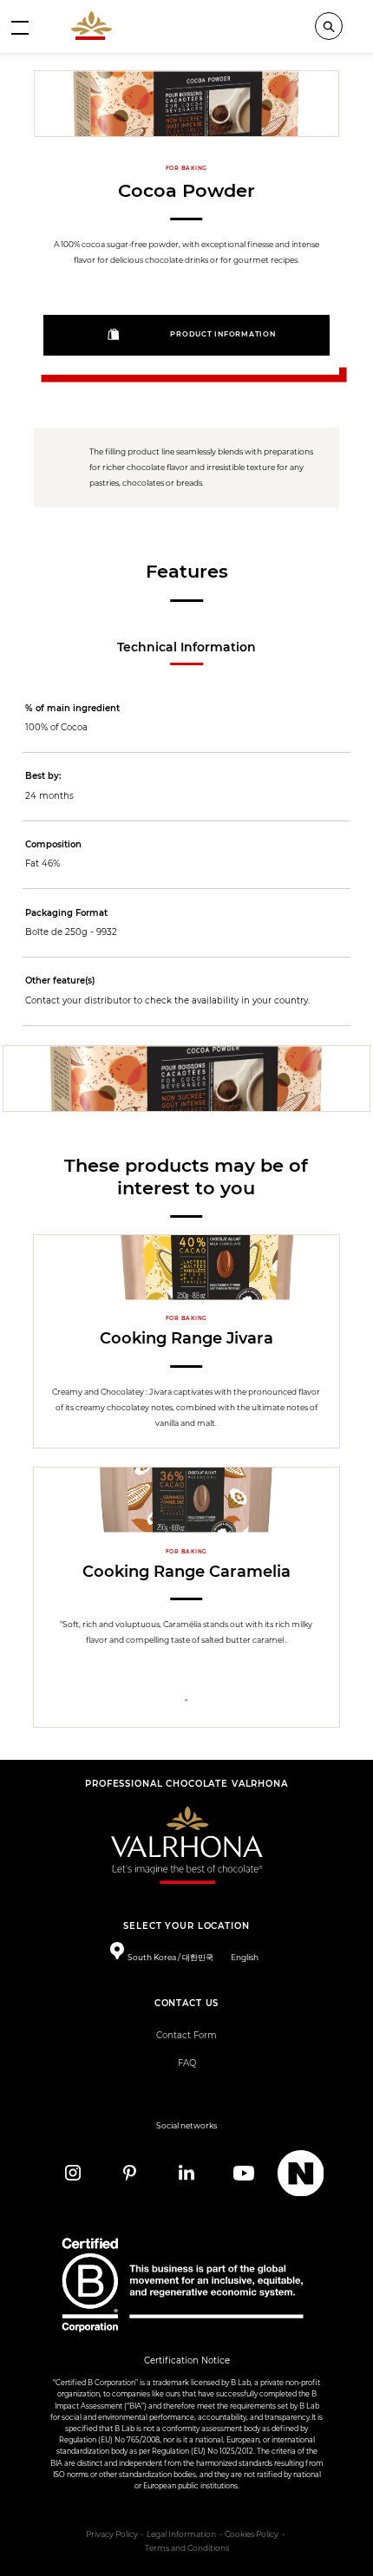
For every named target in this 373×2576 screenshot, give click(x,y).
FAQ (187, 2063)
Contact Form (186, 2035)
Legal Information (181, 2534)
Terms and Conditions (187, 2548)
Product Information (222, 334)
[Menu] (20, 27)
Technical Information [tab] (186, 647)
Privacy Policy (112, 2534)
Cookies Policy (252, 2534)
